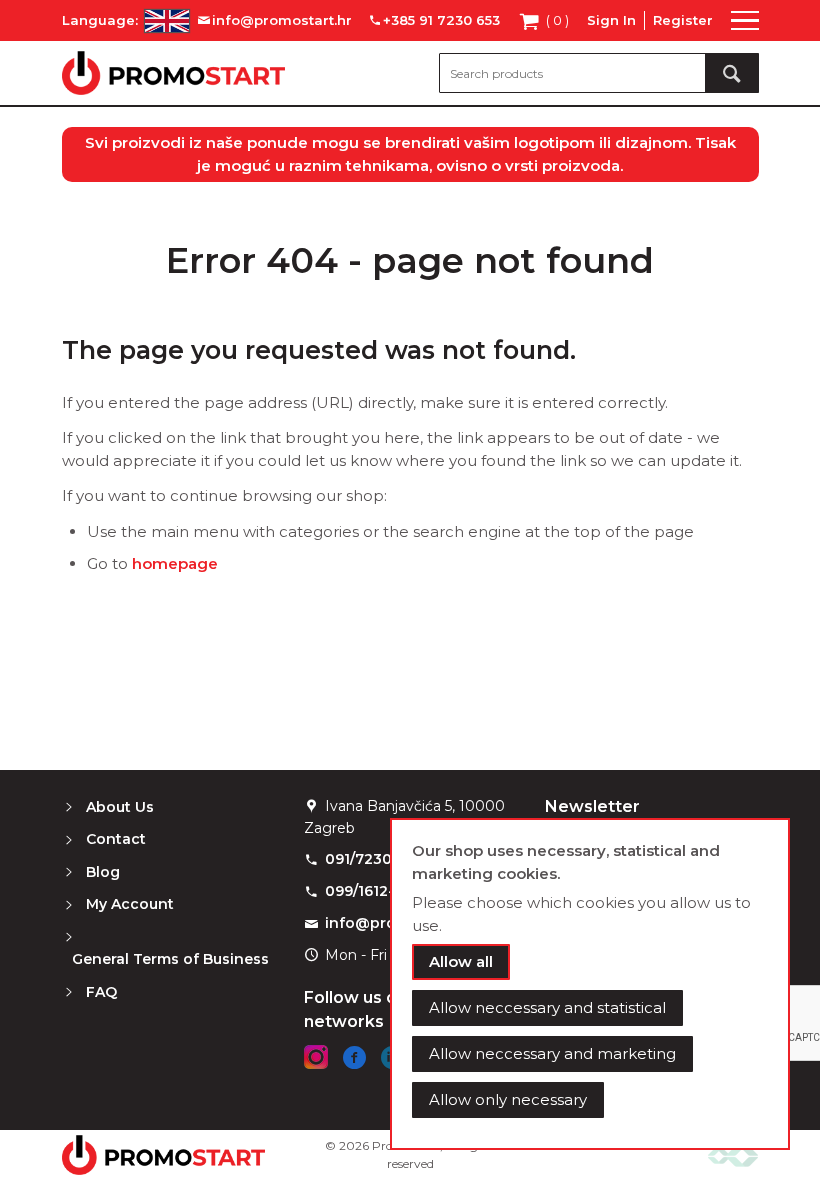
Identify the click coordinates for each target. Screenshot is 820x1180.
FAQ (101, 992)
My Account (130, 904)
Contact (116, 839)
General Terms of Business (170, 959)
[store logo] (173, 73)
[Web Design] (733, 1154)
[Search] (732, 73)
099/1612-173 (371, 891)
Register (683, 20)
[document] (590, 984)
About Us (120, 807)
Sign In (611, 20)
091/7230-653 (374, 859)
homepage (175, 563)
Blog (103, 872)
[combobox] (599, 73)
